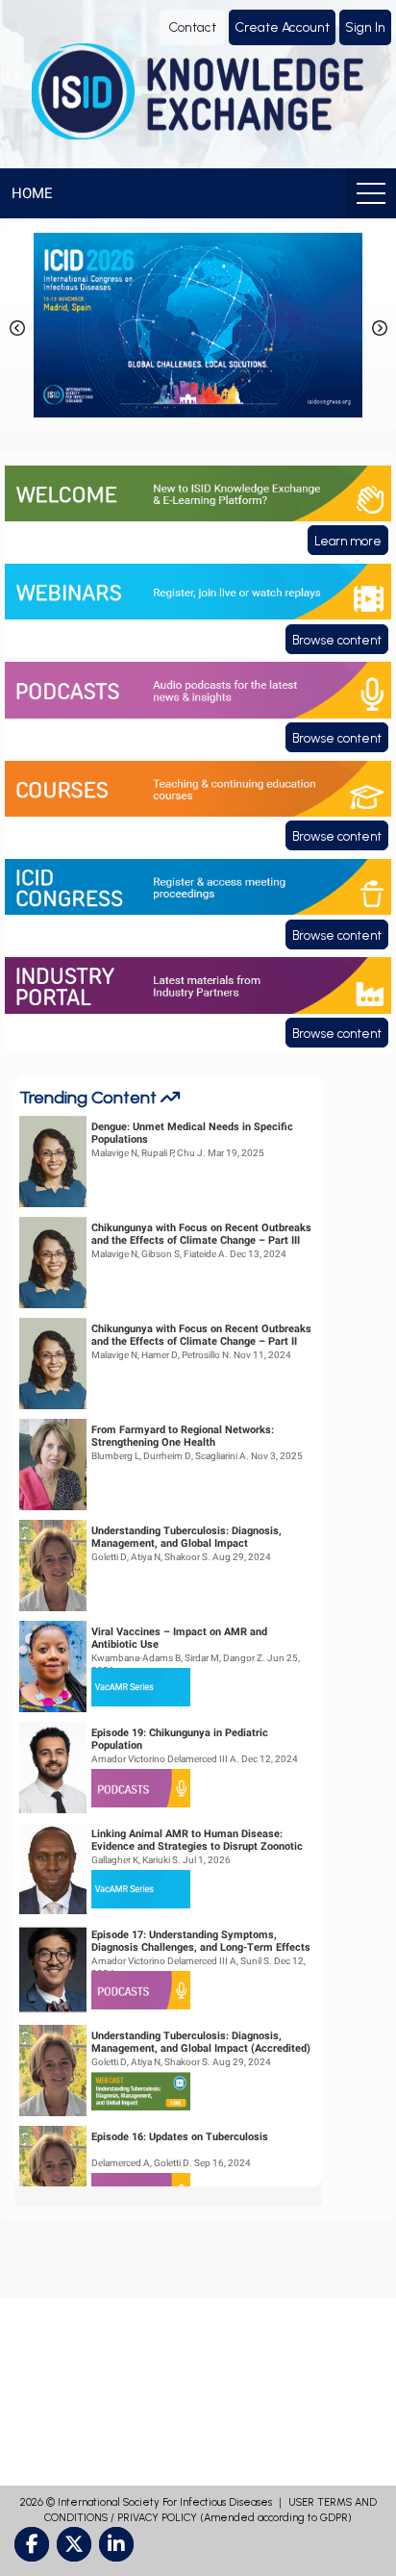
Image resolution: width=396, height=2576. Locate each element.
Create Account (282, 27)
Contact (192, 27)
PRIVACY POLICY (157, 2518)
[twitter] (74, 2544)
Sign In (365, 27)
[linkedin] (116, 2544)
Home (32, 193)
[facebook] (32, 2544)
